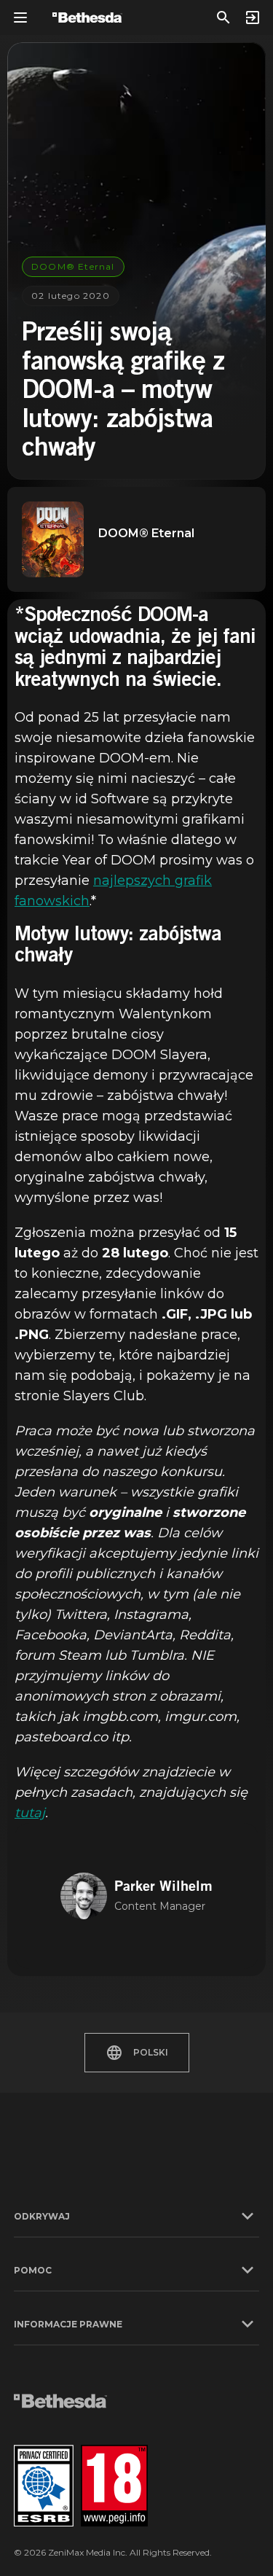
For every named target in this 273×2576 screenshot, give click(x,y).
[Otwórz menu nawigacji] (20, 17)
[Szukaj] (223, 17)
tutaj (30, 1813)
